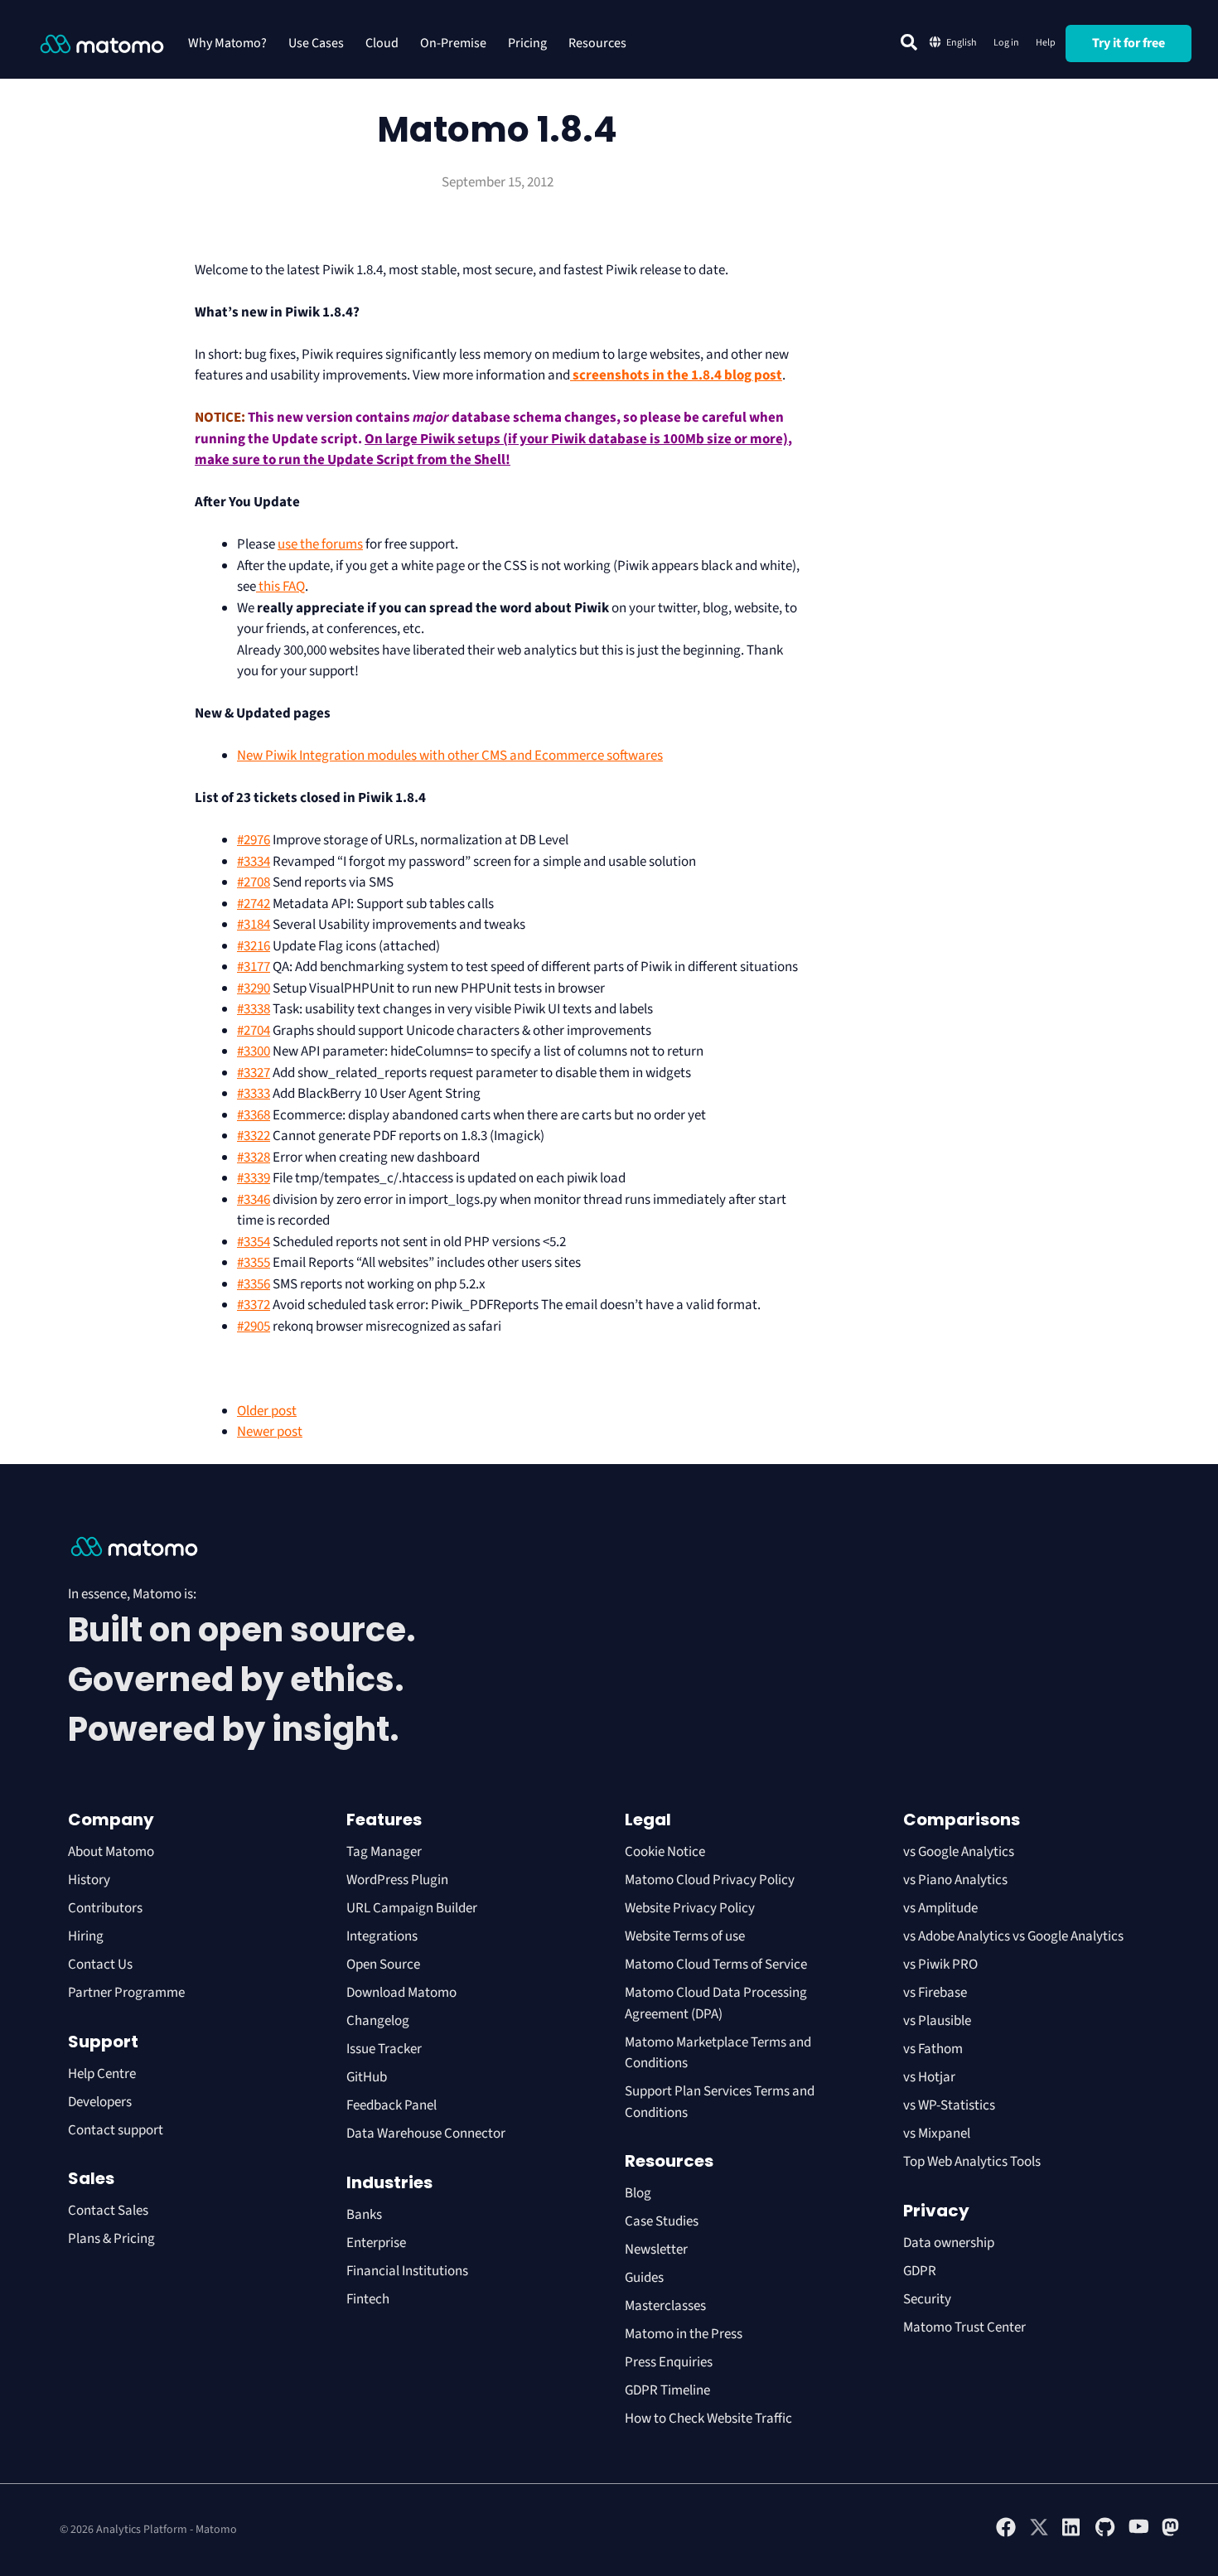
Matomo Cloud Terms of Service (716, 1965)
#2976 (254, 840)
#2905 (254, 1327)
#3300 (254, 1051)
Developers (100, 2102)
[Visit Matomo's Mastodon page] (1172, 2534)
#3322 (254, 1136)
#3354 (254, 1242)
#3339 (254, 1178)
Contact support (116, 2130)
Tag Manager (384, 1852)
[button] (909, 42)
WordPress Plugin (397, 1880)
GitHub (367, 2077)
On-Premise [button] (453, 43)
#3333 (254, 1094)
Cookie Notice (665, 1852)
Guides (644, 2278)
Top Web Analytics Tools (972, 2162)
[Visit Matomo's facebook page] (1006, 2534)
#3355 (254, 1263)
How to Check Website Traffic (708, 2419)
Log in (1006, 43)
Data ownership (949, 2243)
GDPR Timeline (667, 2390)
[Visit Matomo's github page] (1105, 2534)
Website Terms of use (685, 1936)
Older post (267, 1411)
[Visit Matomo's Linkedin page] (1072, 2534)
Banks (365, 2215)
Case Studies (662, 2221)
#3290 (254, 988)
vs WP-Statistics (949, 2105)
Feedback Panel (391, 2105)
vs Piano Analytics (955, 1880)
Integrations (382, 1936)
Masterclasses (665, 2306)
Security (927, 2299)
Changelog (378, 2021)
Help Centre (102, 2074)
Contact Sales (108, 2211)
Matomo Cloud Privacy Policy (710, 1880)
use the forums (320, 544)
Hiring (86, 1936)
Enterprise (377, 2243)
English (962, 43)
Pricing (527, 43)
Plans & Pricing (111, 2239)
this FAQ (280, 587)
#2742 (254, 904)
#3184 (254, 925)
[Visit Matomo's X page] (1039, 2534)
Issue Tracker (384, 2049)
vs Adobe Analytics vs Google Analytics (1013, 1936)
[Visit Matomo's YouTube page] (1138, 2532)
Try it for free (1129, 43)
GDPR (920, 2271)
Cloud (382, 43)
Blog (638, 2193)
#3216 (254, 946)
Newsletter (656, 2250)
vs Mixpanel (937, 2134)
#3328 (254, 1158)
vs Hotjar (929, 2077)
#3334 (254, 862)
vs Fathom (933, 2049)
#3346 (254, 1200)
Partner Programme (126, 1993)
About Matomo (111, 1852)
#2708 (254, 882)
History (89, 1880)
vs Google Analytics (959, 1852)
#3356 (254, 1284)
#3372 (254, 1305)
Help (1046, 43)
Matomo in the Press (684, 2334)
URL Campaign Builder (412, 1908)
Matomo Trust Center (964, 2327)
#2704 (254, 1031)
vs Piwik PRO (940, 1965)
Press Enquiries (669, 2362)
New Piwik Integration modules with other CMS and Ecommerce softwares (450, 756)
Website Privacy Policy (690, 1908)
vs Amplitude (940, 1908)
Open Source (383, 1965)
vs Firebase (935, 1993)
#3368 (254, 1115)
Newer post (270, 1432)
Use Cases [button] (316, 43)
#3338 (254, 1009)
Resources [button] (597, 43)
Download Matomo (401, 1993)
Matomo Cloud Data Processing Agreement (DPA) (716, 2003)
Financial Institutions (408, 2271)
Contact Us (100, 1965)
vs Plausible (937, 2021)
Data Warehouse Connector (426, 2134)
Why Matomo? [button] (227, 43)
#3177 (254, 967)
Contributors (105, 1908)
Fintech (368, 2299)
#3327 (254, 1073)
